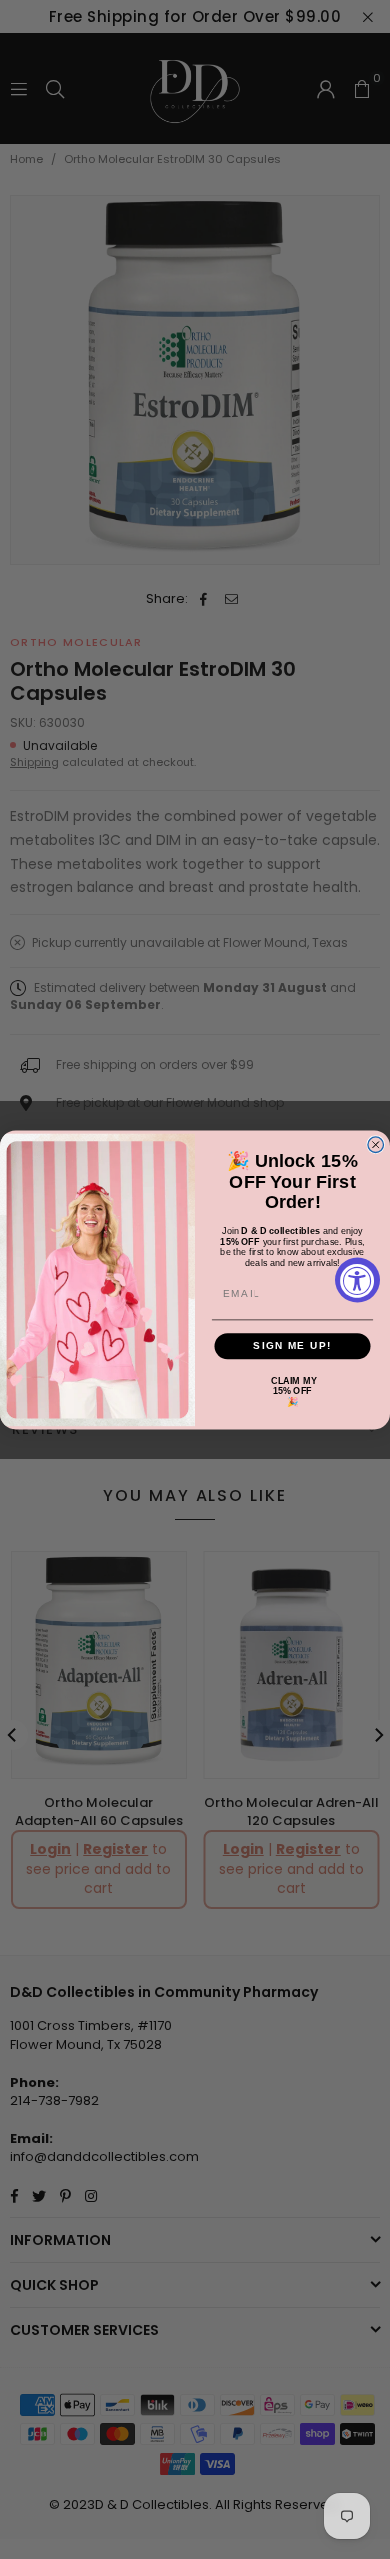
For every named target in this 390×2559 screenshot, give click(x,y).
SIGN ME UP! (292, 1345)
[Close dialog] (376, 1145)
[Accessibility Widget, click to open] (357, 1279)
